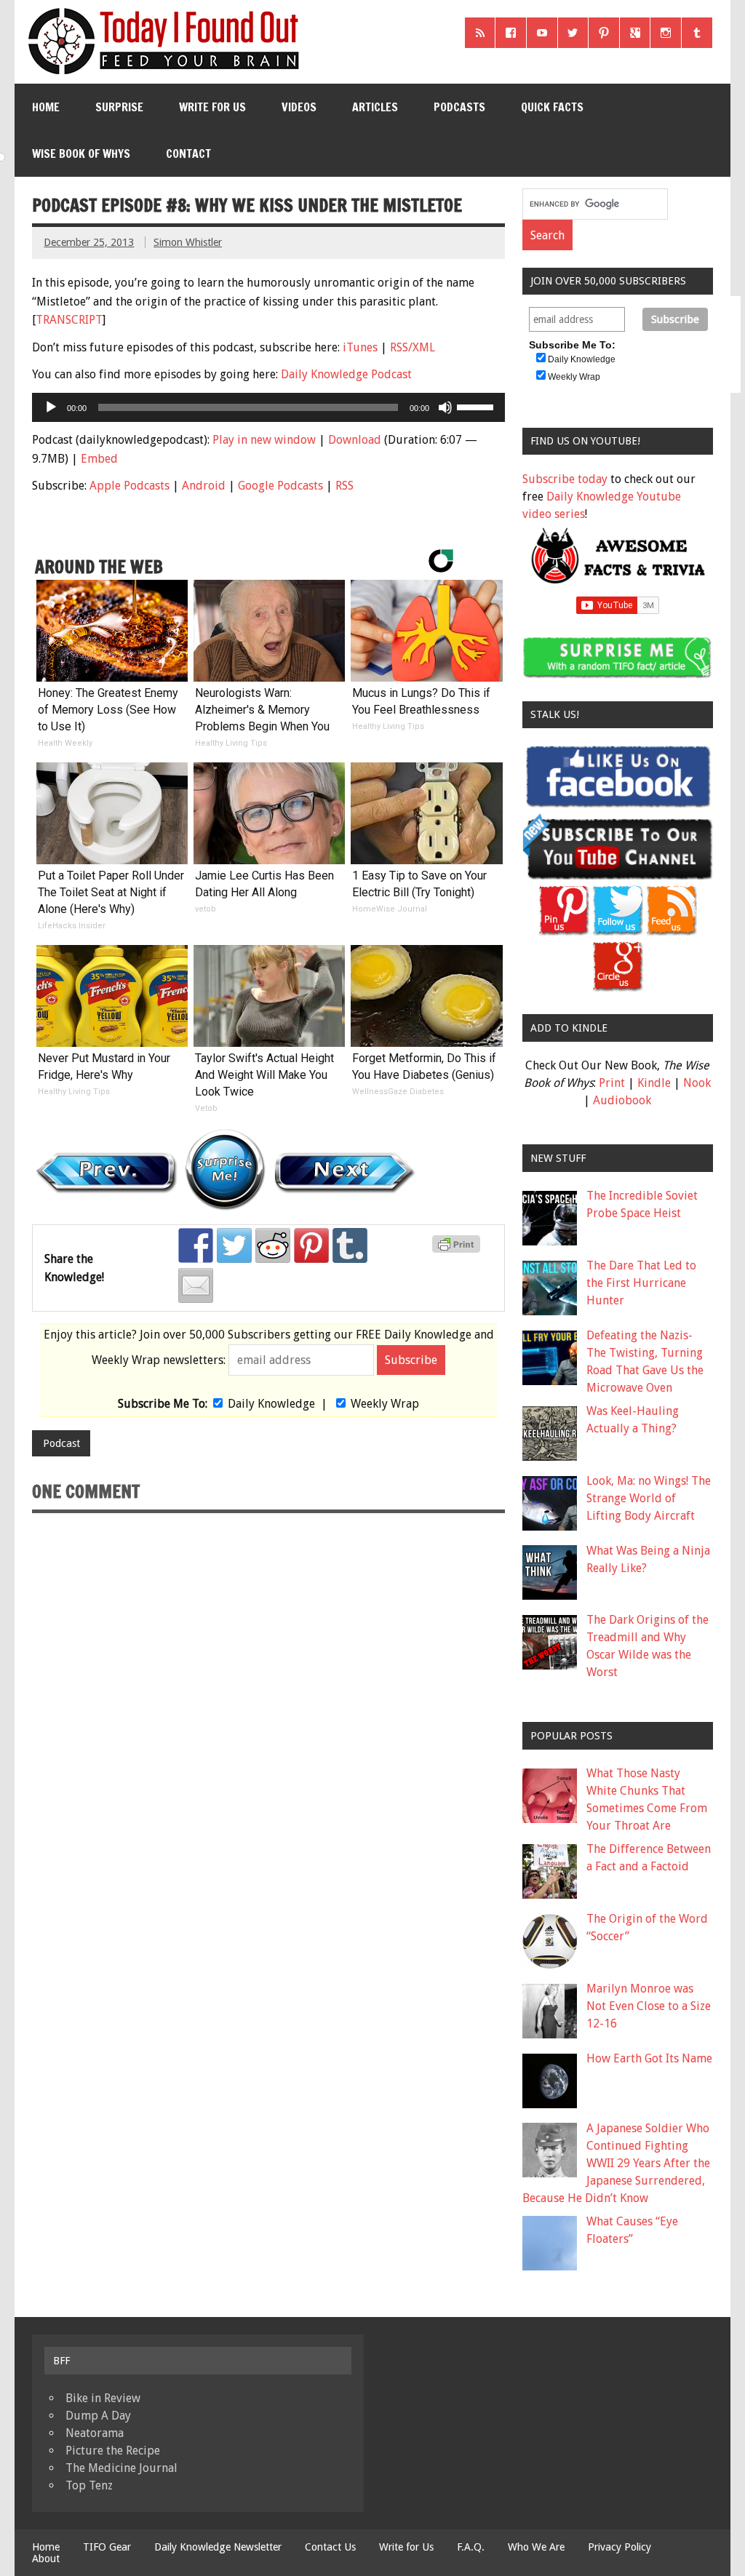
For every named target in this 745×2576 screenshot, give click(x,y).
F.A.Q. (471, 2547)
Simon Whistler (188, 242)
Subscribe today (565, 479)
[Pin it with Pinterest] (311, 1245)
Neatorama (95, 2433)
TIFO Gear (107, 2547)
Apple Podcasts (130, 486)
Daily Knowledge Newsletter (218, 2547)
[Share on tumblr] (350, 1245)
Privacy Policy (619, 2547)
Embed (99, 459)
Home (46, 107)
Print (612, 1083)
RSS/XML (413, 347)
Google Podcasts (280, 486)
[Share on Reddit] (273, 1245)
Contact (188, 153)
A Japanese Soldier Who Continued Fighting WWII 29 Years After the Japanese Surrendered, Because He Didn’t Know (616, 2163)
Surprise (119, 107)
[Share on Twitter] (234, 1245)
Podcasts (459, 107)
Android (204, 486)
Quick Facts (552, 107)
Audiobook (622, 1100)
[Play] (51, 407)
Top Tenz (89, 2485)
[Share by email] (196, 1285)
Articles (375, 107)
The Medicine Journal (121, 2468)
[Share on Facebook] (196, 1245)
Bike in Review (103, 2398)
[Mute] (445, 407)
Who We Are (536, 2547)
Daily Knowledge (271, 1404)
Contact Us (330, 2547)
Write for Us (212, 107)
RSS (344, 486)
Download (355, 440)
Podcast (61, 1443)
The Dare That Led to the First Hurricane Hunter (641, 1283)
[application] (268, 407)
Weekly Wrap (385, 1404)
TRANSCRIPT (69, 320)
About (46, 2559)
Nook (697, 1083)
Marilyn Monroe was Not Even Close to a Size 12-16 (649, 2006)
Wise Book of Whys (81, 153)
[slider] (477, 406)
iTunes (360, 347)
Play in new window (264, 440)
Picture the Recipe (113, 2451)
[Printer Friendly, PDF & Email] (458, 1249)
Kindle (654, 1083)
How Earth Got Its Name (649, 2058)
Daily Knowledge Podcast (346, 374)
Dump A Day (98, 2416)
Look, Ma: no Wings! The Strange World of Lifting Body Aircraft (649, 1498)
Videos (299, 107)
